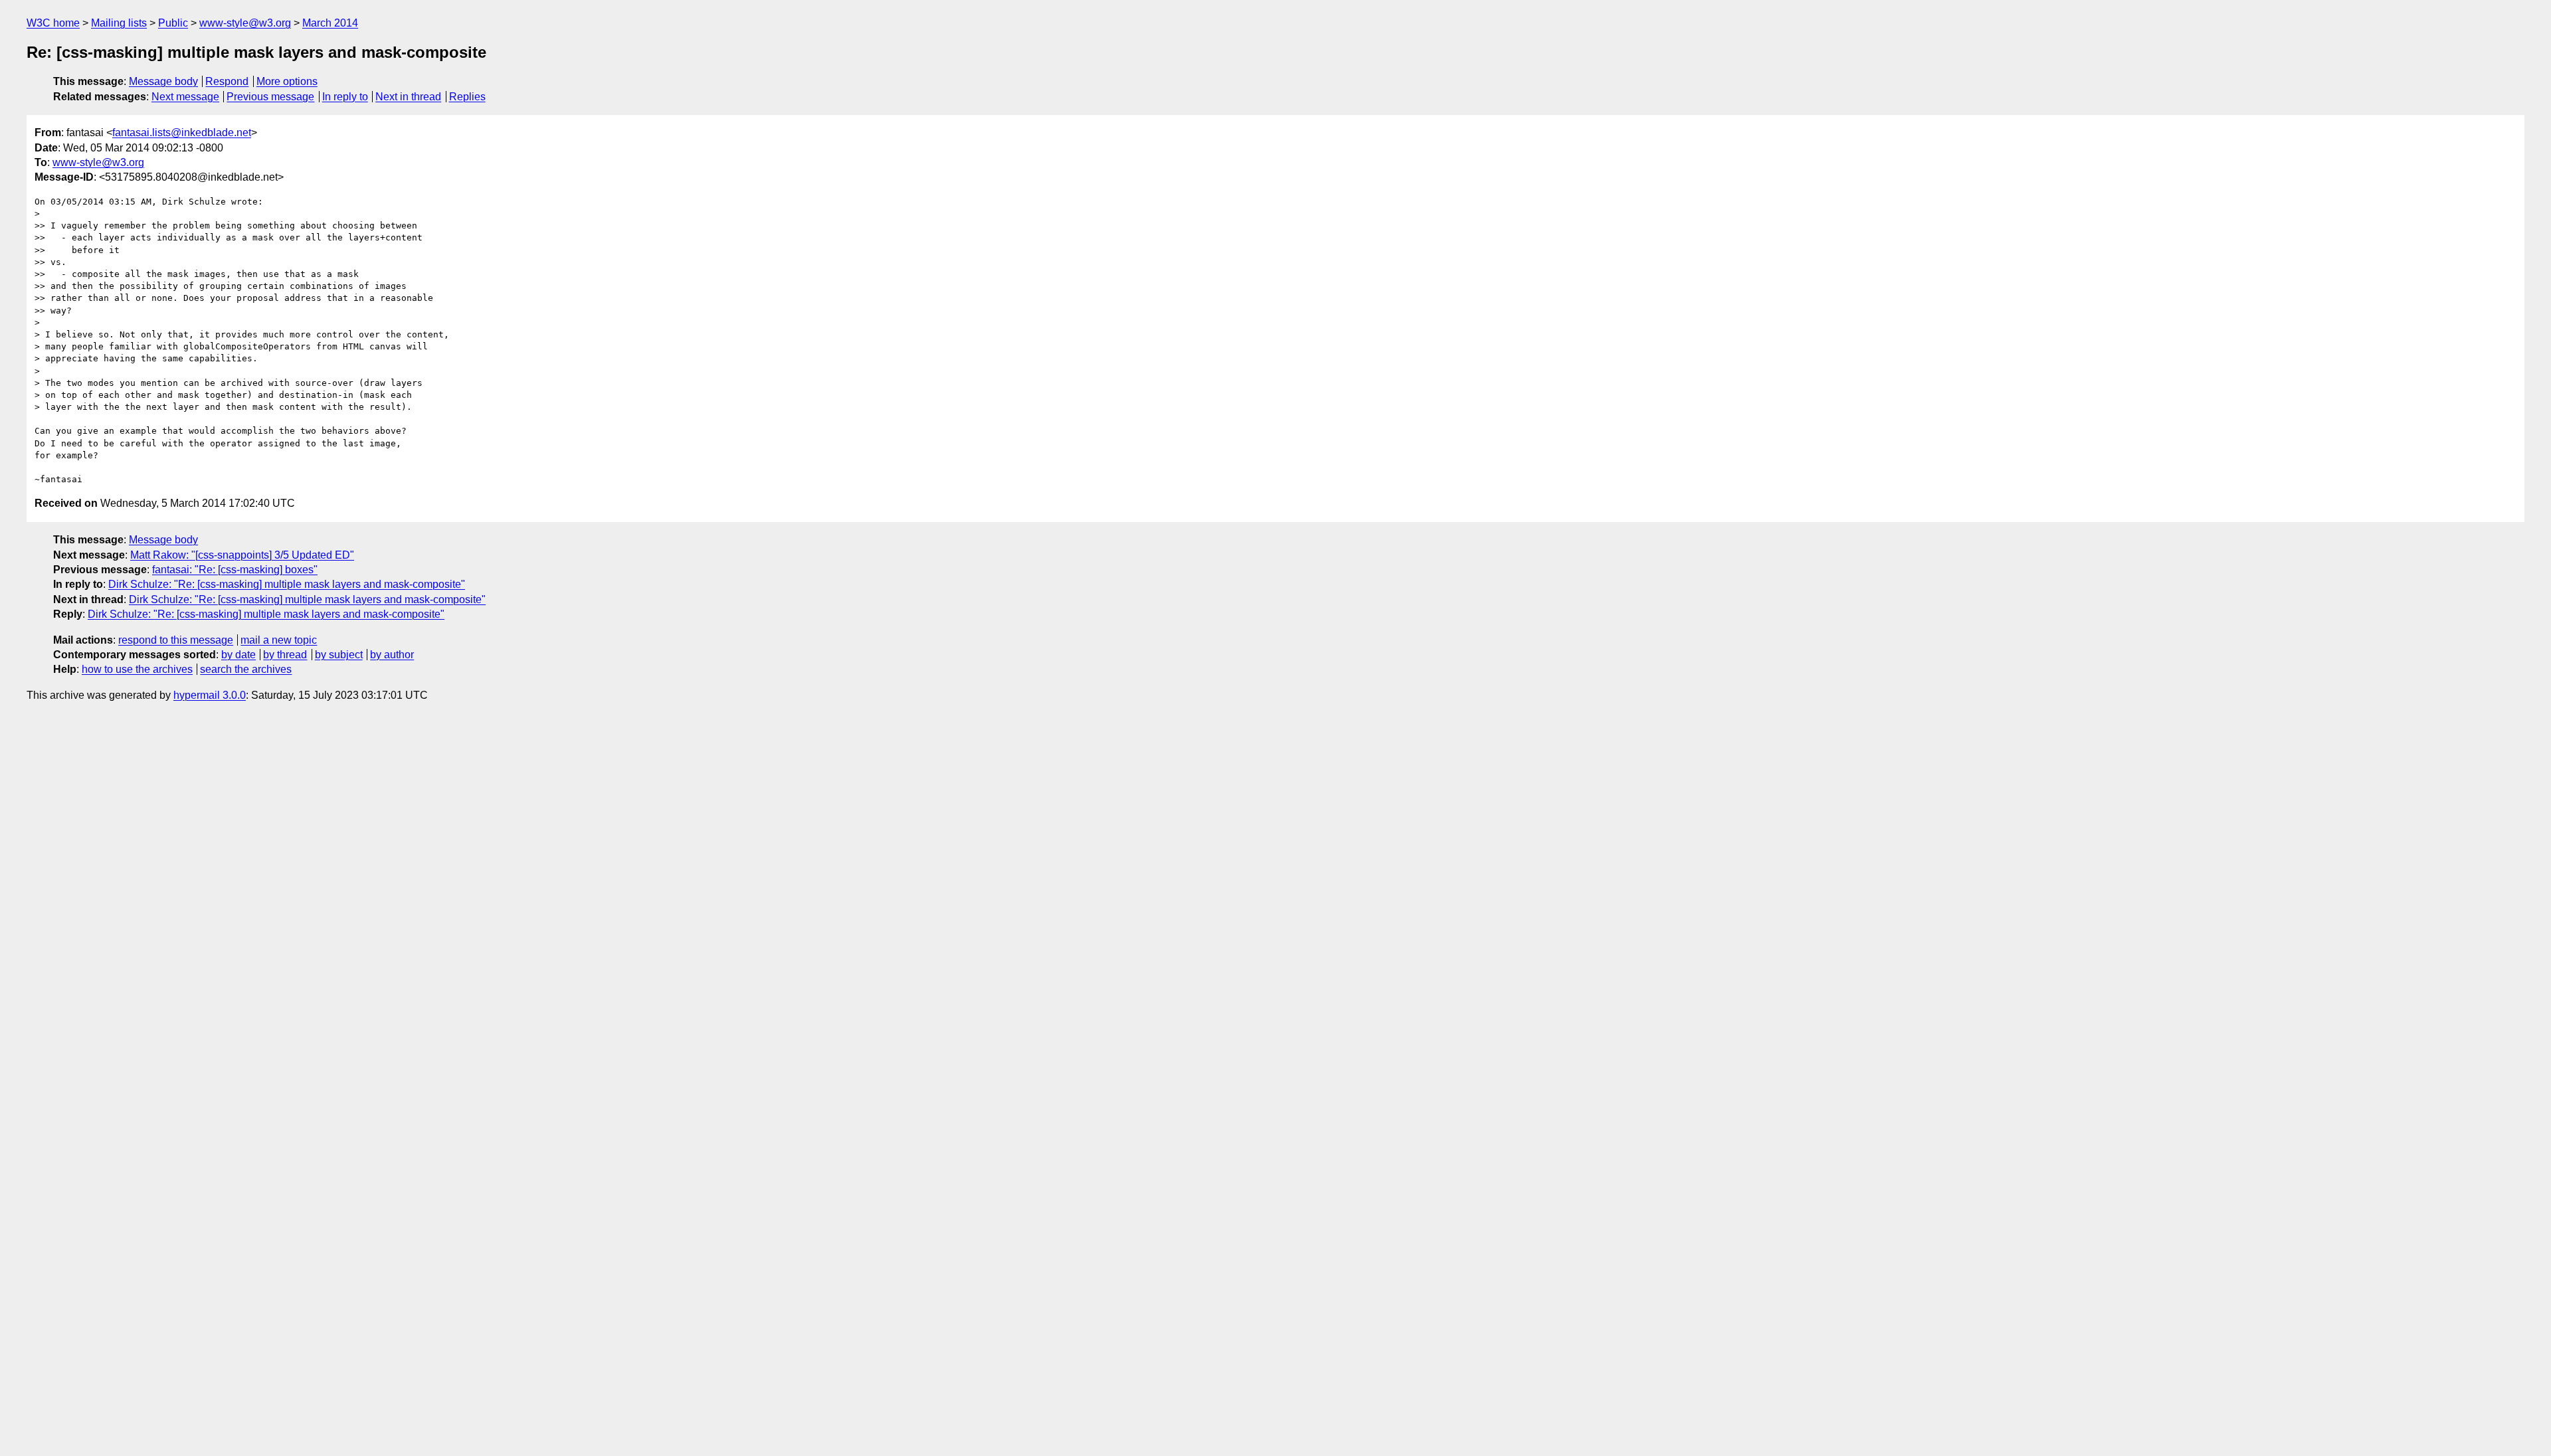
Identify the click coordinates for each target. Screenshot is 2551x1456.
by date (238, 655)
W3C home (53, 23)
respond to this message (176, 640)
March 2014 (330, 23)
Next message (185, 97)
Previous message (270, 97)
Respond (227, 81)
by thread (285, 655)
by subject (339, 655)
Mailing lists (119, 23)
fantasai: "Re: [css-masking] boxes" (235, 570)
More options (287, 81)
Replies (467, 97)
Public (173, 23)
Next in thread (408, 97)
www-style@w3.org (245, 23)
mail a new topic (279, 640)
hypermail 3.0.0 (210, 695)
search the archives (246, 669)
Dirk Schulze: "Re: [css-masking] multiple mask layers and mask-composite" (287, 584)
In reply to (345, 97)
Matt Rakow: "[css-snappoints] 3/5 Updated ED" (242, 555)
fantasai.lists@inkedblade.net (182, 133)
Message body (163, 81)
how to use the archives (137, 669)
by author (392, 655)
